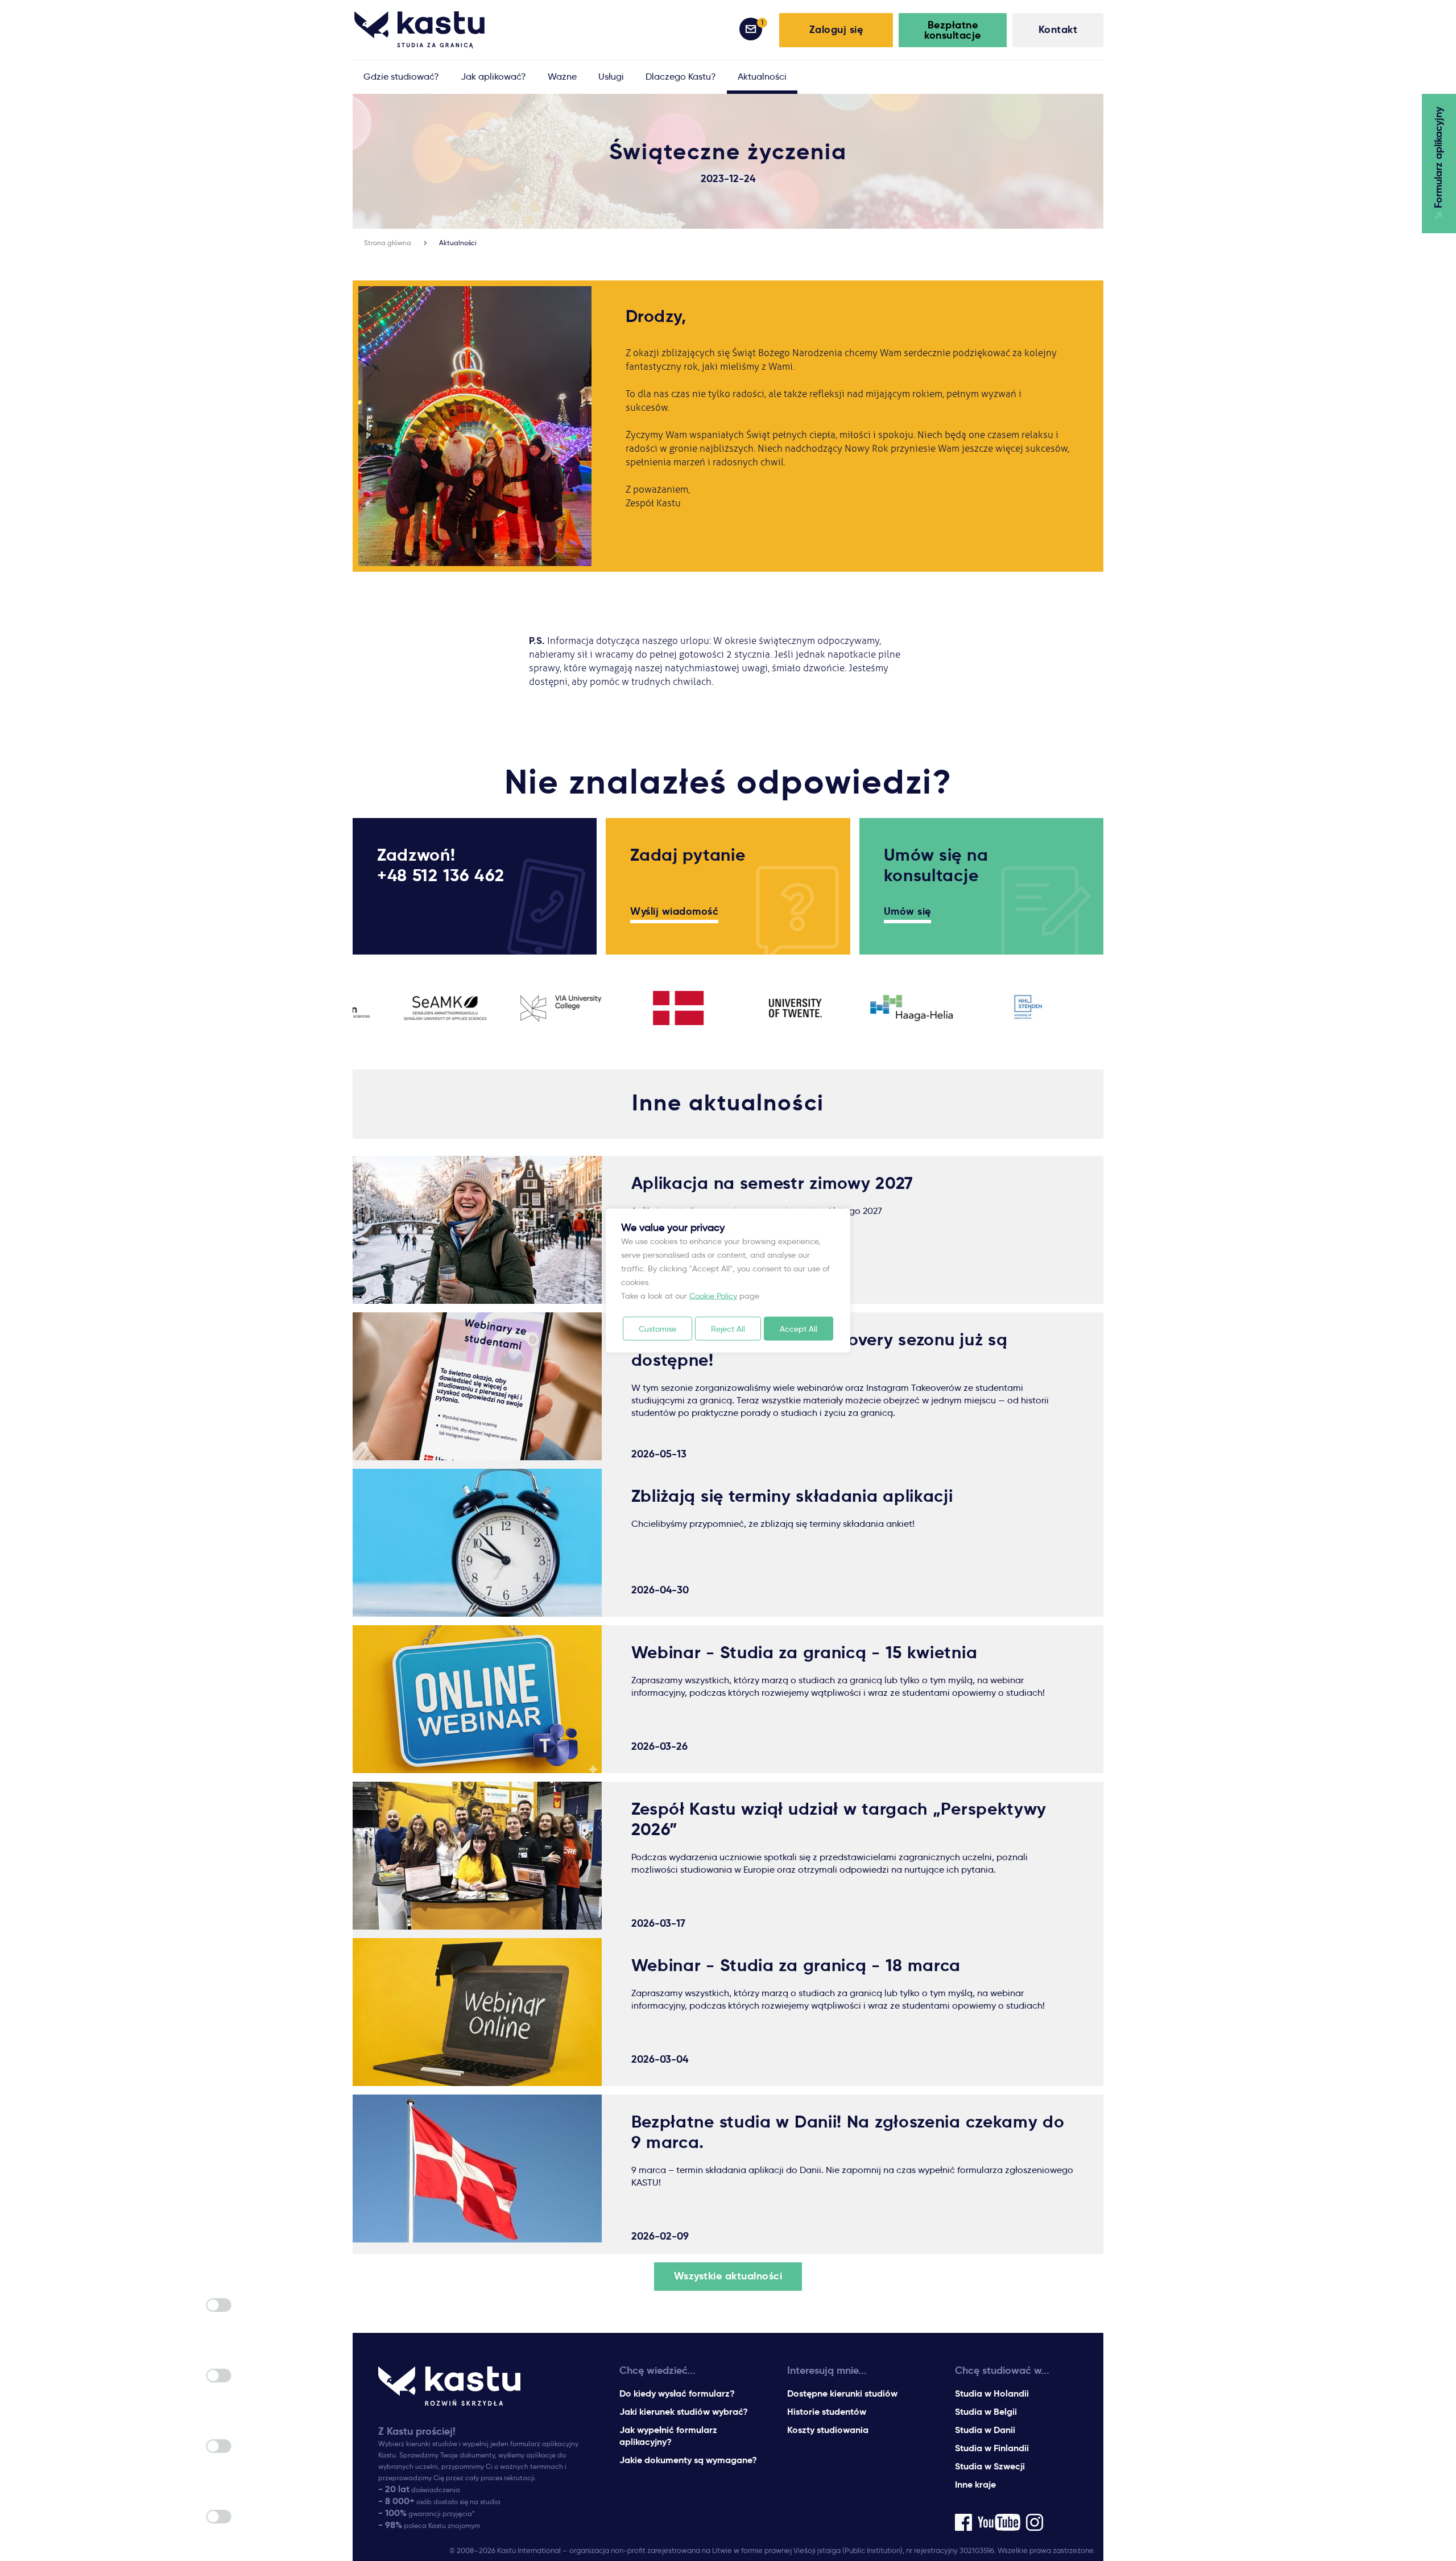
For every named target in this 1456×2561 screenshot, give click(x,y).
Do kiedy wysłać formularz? (677, 2393)
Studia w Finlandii (992, 2448)
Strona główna (388, 243)
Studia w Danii (985, 2430)
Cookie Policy (713, 1296)
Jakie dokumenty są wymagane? (688, 2460)
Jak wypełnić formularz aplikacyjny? (668, 2436)
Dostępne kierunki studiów (842, 2393)
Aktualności (458, 243)
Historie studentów (827, 2412)
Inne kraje (975, 2484)
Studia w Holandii (992, 2393)
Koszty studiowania (828, 2430)
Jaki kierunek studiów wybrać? (684, 2412)
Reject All (728, 1329)
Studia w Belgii (986, 2412)
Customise (657, 1329)
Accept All (799, 1329)
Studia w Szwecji (990, 2466)
